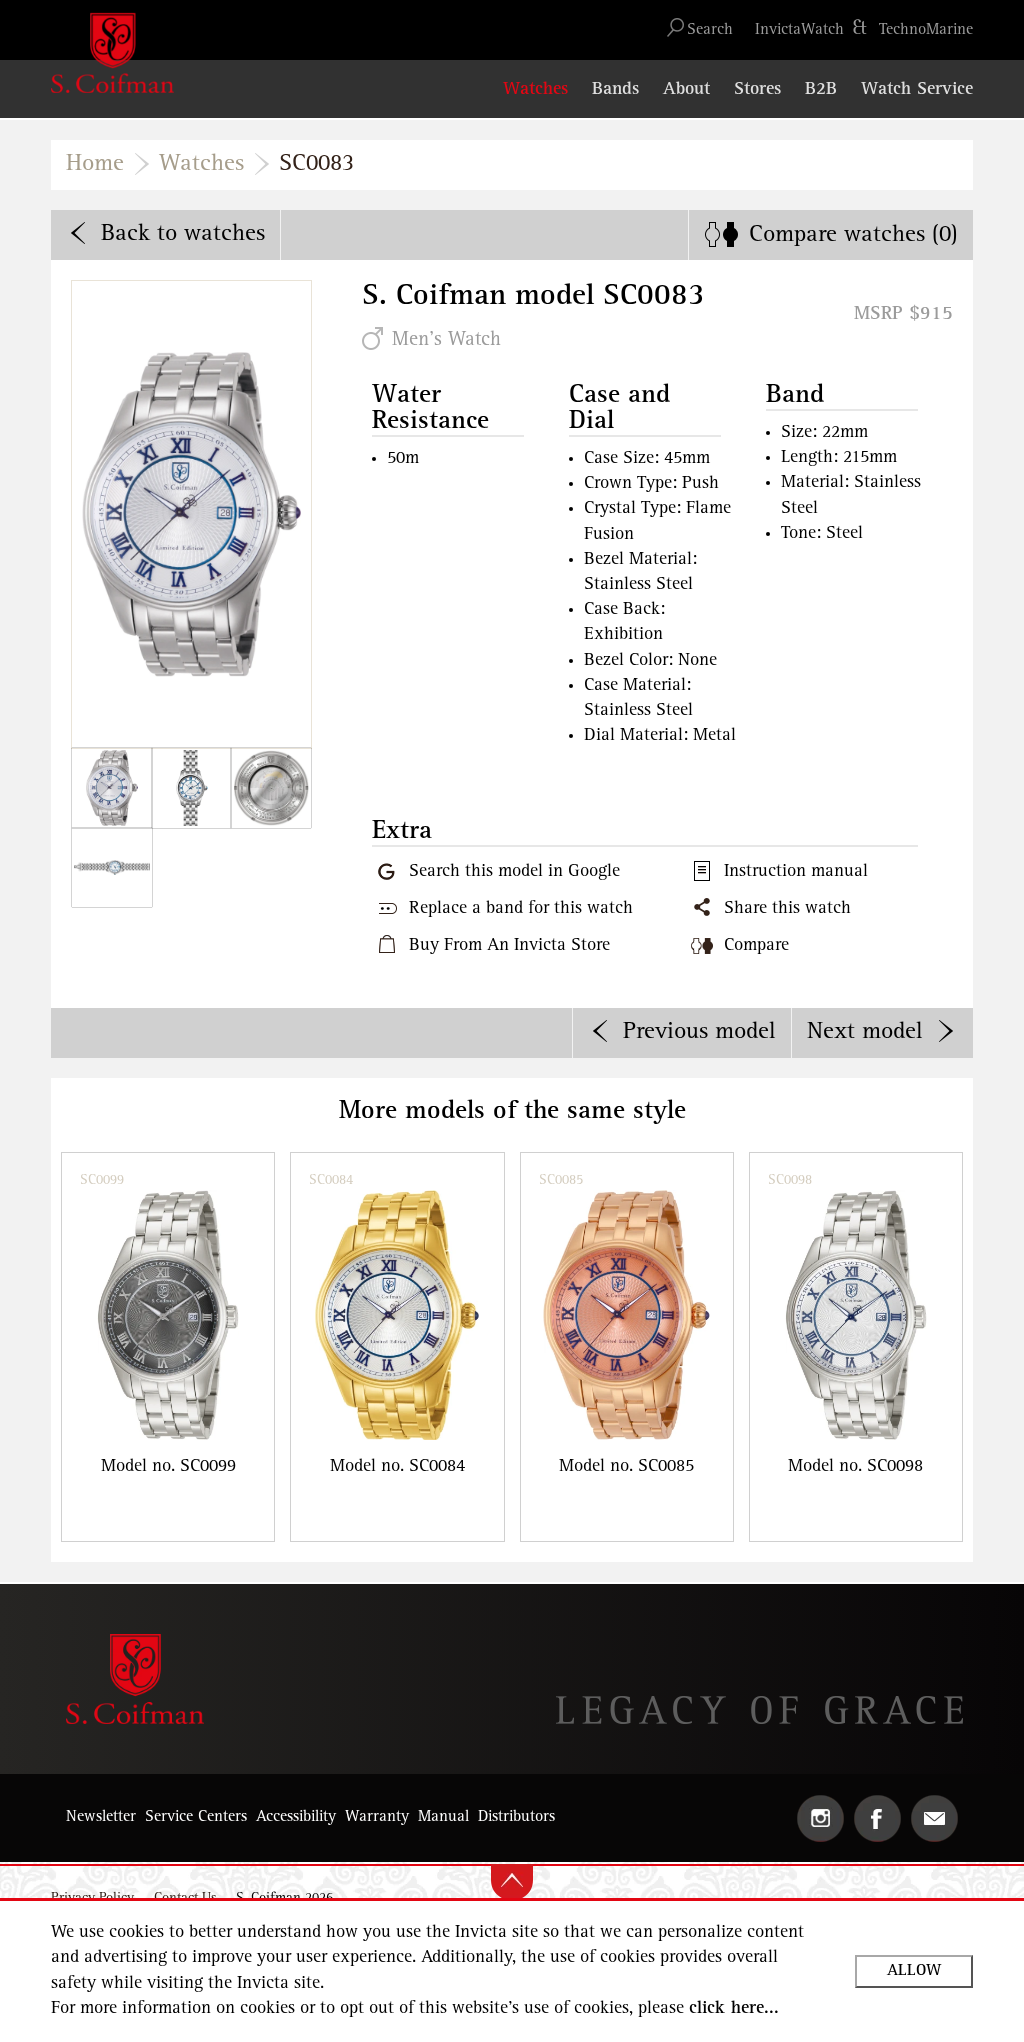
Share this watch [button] (787, 909)
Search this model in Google (514, 872)
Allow (914, 1971)
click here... (734, 2009)
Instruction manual (796, 872)
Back (183, 234)
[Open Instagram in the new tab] (820, 1818)
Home (95, 164)
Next (865, 1032)
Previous (699, 1032)
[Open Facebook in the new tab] (877, 1818)
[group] (168, 1347)
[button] (710, 30)
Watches (201, 164)
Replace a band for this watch (521, 909)
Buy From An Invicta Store (509, 946)
